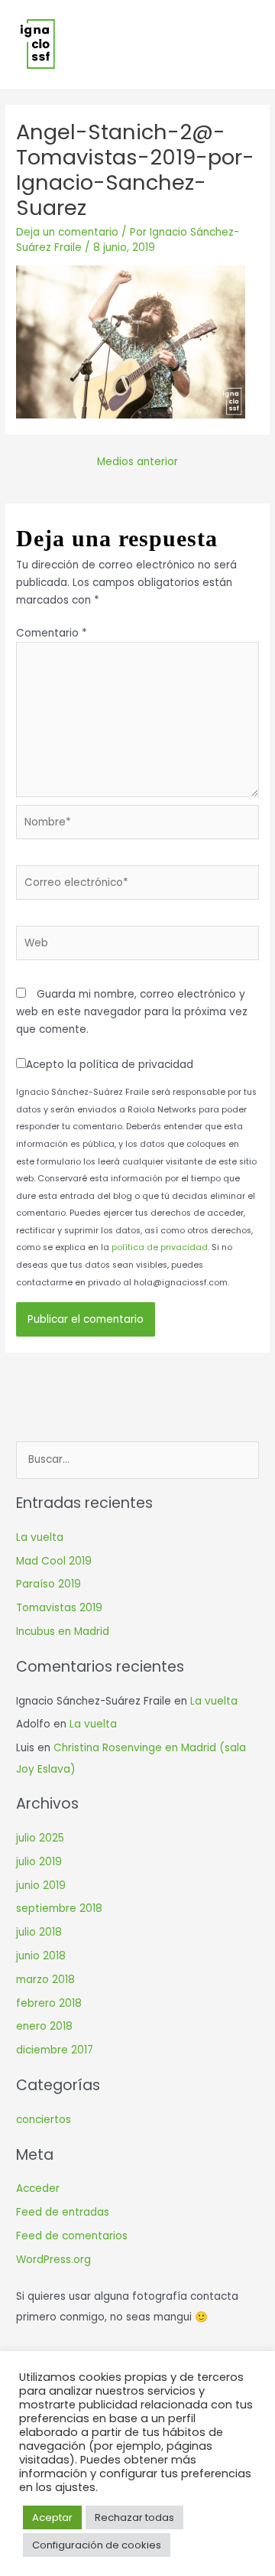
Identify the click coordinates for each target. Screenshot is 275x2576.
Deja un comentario (67, 232)
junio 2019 (41, 1886)
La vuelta (40, 1537)
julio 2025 (40, 1838)
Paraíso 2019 (49, 1584)
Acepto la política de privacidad (110, 1065)
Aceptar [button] (52, 2517)
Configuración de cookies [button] (97, 2545)
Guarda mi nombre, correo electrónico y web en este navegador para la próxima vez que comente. (132, 1011)
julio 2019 (39, 1862)
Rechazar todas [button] (134, 2517)
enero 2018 (44, 2026)
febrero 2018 (49, 2003)
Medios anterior (137, 462)
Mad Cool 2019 (54, 1561)
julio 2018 (39, 1932)
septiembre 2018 (59, 1908)
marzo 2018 (45, 1980)
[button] (249, 45)
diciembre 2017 (55, 2050)
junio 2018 (41, 1956)
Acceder (38, 2188)
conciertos (44, 2120)
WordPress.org (53, 2260)
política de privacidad (160, 1247)
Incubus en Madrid (63, 1632)
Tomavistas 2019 (59, 1608)
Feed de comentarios (72, 2236)
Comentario (52, 633)
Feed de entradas (63, 2212)
